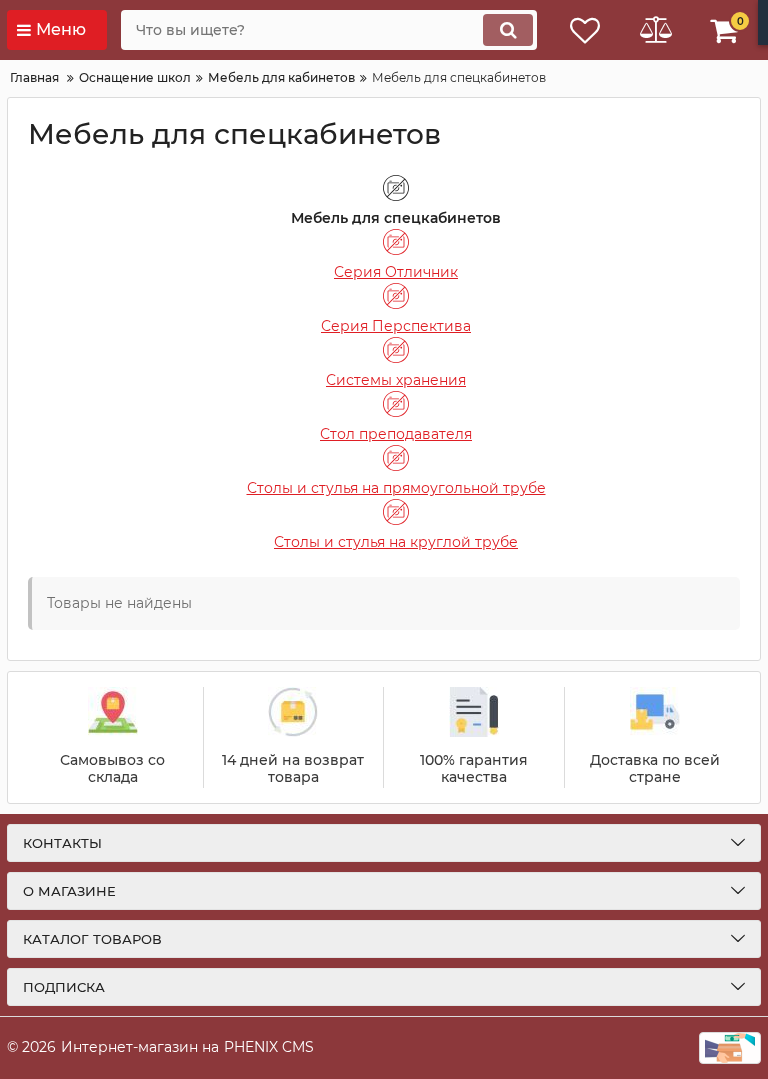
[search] (508, 30)
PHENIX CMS (269, 1047)
